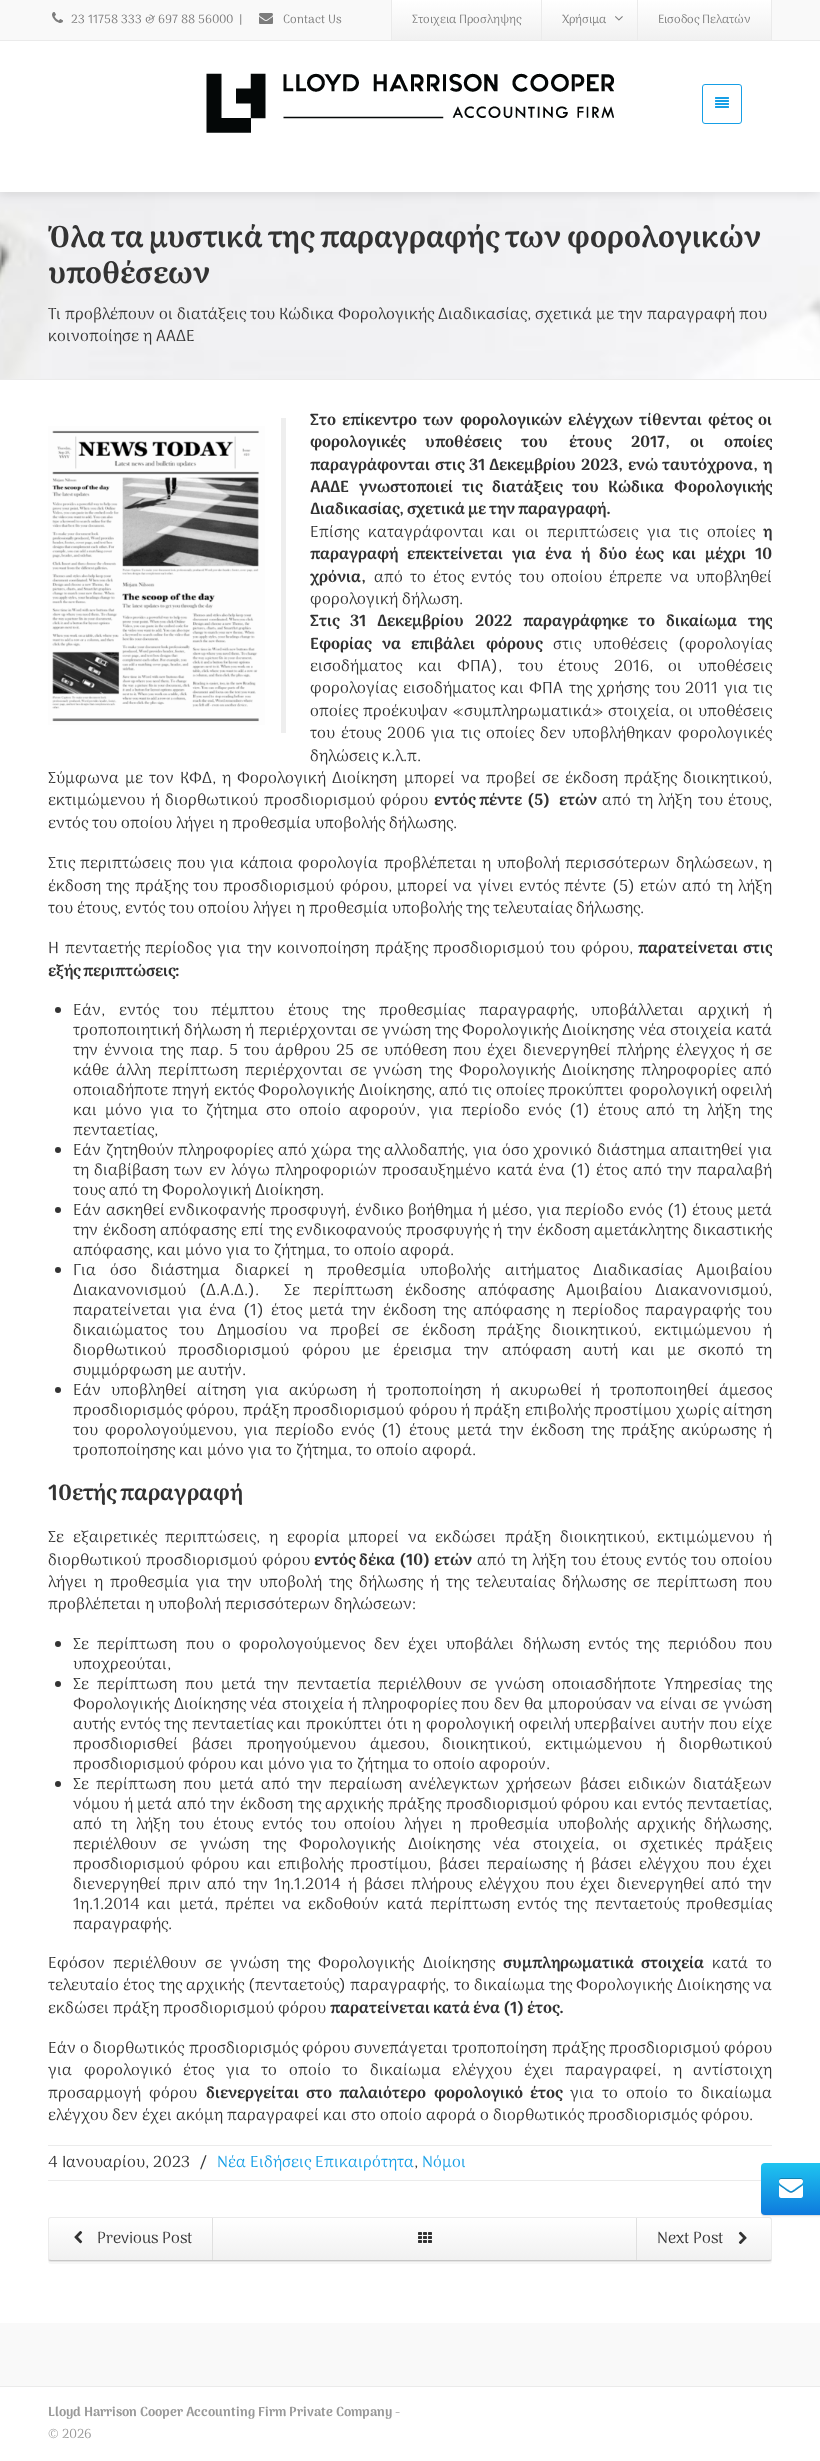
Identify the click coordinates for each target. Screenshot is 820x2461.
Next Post (692, 2239)
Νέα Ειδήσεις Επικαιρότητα (315, 2163)
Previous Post (142, 2239)
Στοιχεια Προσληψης (466, 20)
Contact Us (311, 20)
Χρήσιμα (584, 20)
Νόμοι (444, 2163)
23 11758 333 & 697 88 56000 (152, 20)
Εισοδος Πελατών (704, 20)
